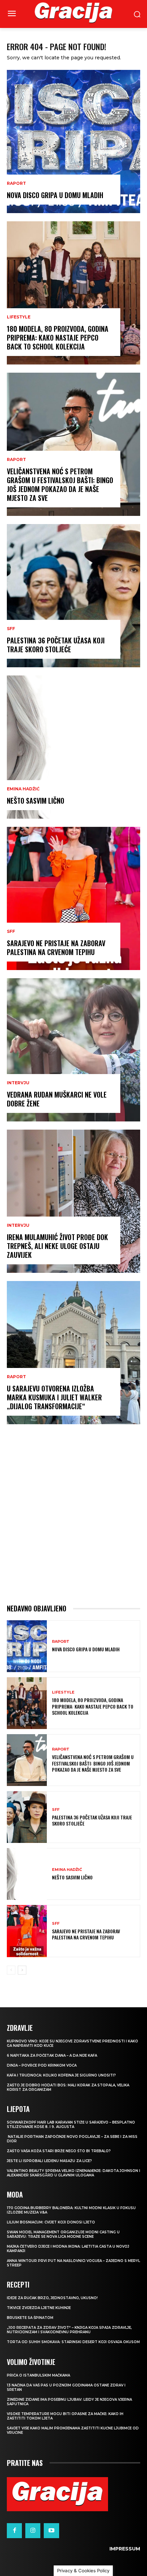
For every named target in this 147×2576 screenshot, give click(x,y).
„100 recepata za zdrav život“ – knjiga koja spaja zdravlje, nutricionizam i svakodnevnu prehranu (69, 2330)
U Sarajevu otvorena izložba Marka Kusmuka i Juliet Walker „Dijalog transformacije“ (54, 1397)
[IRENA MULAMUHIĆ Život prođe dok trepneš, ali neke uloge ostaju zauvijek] (73, 1201)
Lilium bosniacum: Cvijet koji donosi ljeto (51, 2222)
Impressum (125, 2549)
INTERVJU (18, 1083)
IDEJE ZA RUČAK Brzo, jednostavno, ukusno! (52, 2298)
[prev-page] (11, 1970)
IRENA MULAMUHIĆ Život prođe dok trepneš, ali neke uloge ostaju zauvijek (57, 1246)
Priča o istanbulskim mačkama (38, 2375)
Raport (16, 183)
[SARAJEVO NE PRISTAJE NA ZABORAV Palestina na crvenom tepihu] (73, 898)
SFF (11, 629)
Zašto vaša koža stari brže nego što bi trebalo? (59, 2151)
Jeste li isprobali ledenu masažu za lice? (49, 2161)
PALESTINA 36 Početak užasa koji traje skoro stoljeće (56, 645)
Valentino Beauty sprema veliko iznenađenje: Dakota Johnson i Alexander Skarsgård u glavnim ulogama (73, 2173)
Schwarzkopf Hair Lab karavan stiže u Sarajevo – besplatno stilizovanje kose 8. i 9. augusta (71, 2125)
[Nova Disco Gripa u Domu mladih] (73, 142)
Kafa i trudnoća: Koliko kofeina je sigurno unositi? (61, 2075)
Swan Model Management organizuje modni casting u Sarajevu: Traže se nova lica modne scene (63, 2234)
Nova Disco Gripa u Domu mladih (55, 195)
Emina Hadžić (23, 789)
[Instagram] (33, 2531)
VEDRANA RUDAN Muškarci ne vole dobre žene (57, 1099)
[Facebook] (14, 2531)
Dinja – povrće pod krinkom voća (42, 2065)
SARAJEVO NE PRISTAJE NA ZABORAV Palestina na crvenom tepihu (56, 948)
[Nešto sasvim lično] (73, 747)
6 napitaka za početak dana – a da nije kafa (52, 2056)
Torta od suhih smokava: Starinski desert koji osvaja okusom (73, 2342)
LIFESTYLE (19, 317)
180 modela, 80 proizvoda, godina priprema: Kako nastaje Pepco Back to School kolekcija (58, 338)
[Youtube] (51, 2531)
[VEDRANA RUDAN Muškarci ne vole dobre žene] (73, 1050)
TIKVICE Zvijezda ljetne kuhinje (39, 2308)
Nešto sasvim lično (36, 801)
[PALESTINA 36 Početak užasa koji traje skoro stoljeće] (73, 596)
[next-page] (22, 1970)
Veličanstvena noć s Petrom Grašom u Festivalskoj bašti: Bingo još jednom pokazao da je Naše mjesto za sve (60, 485)
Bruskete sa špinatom (30, 2318)
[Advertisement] (73, 1514)
